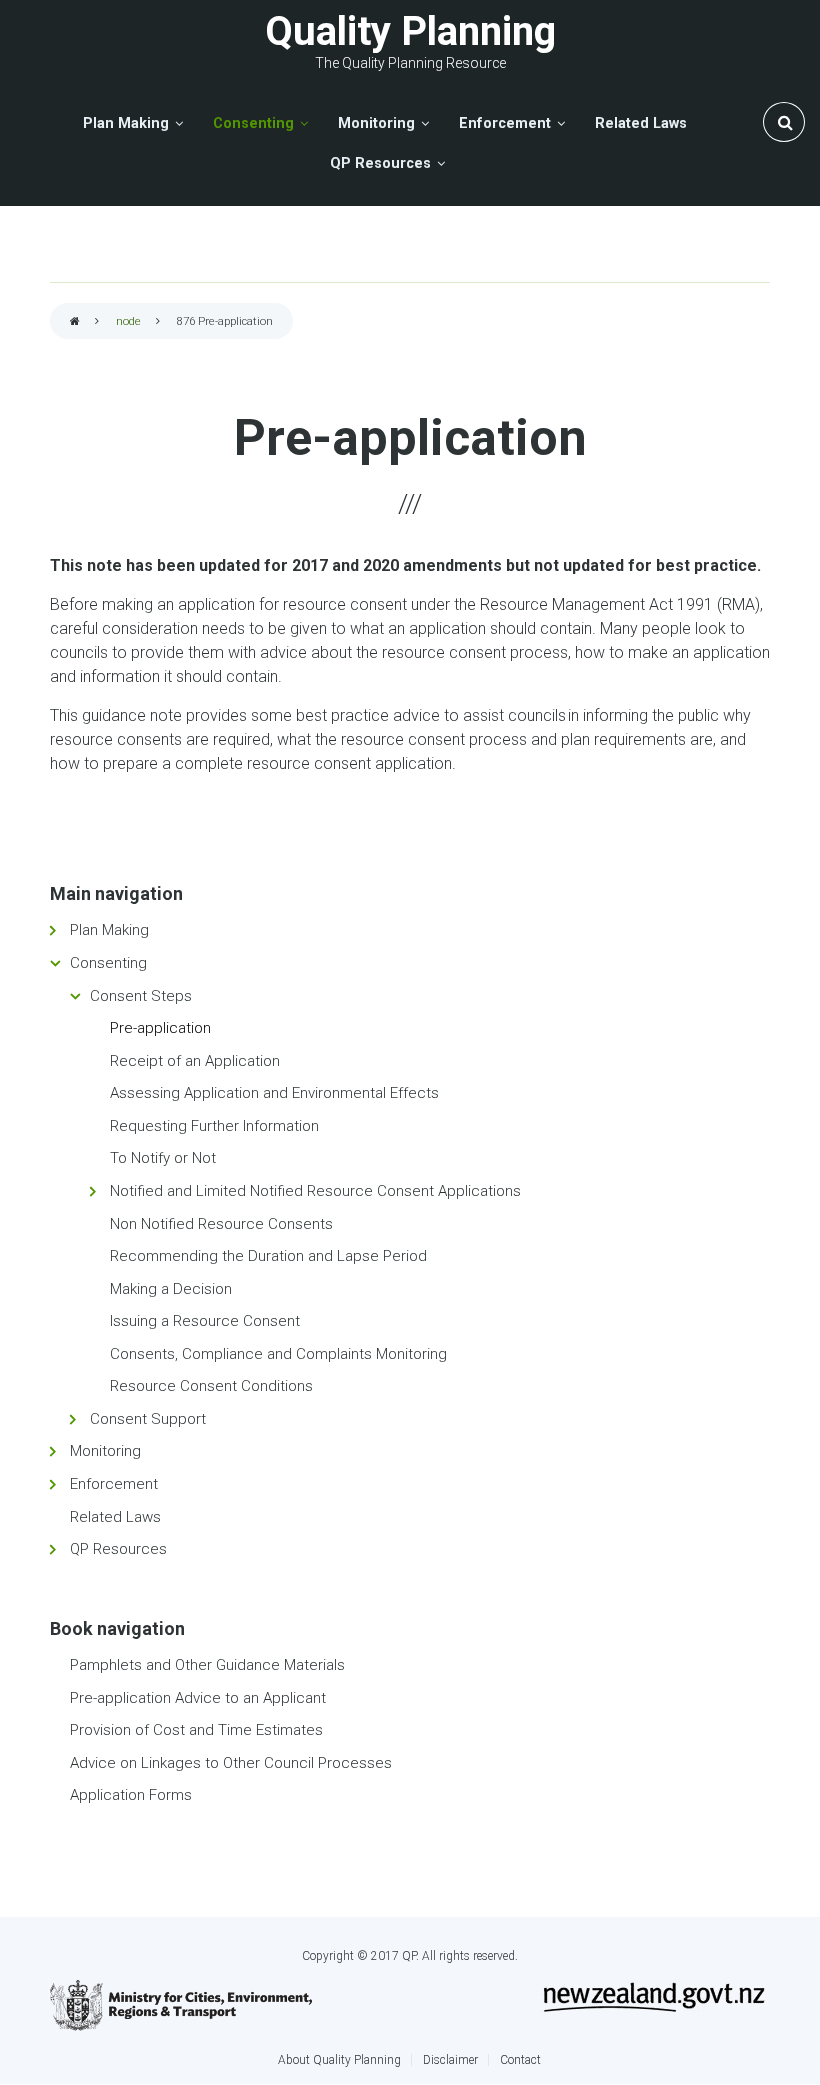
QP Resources (118, 1549)
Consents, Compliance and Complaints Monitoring (278, 1354)
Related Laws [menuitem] (641, 123)
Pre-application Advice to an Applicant (198, 1698)
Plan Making (109, 930)
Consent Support (148, 1419)
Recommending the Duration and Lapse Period (268, 1256)
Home (75, 322)
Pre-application (160, 1028)
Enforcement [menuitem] (505, 123)
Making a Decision (171, 1289)
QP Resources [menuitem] (380, 163)
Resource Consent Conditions (211, 1386)
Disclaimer (450, 2060)
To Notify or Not (163, 1158)
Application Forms (131, 1795)
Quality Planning (410, 31)
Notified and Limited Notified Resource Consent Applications (315, 1191)
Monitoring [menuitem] (376, 123)
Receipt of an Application (195, 1061)
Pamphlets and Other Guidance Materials (207, 1665)
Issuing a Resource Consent (205, 1321)
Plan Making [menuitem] (126, 123)
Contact (520, 2060)
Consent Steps (141, 996)
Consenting (108, 963)
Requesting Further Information (214, 1126)
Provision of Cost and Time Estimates (196, 1730)
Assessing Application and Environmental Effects (274, 1093)
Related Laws (115, 1517)
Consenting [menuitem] (253, 123)
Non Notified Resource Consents (221, 1224)
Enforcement (114, 1484)
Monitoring (105, 1451)
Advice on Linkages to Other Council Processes (231, 1763)
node (128, 321)
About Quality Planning (339, 2060)
